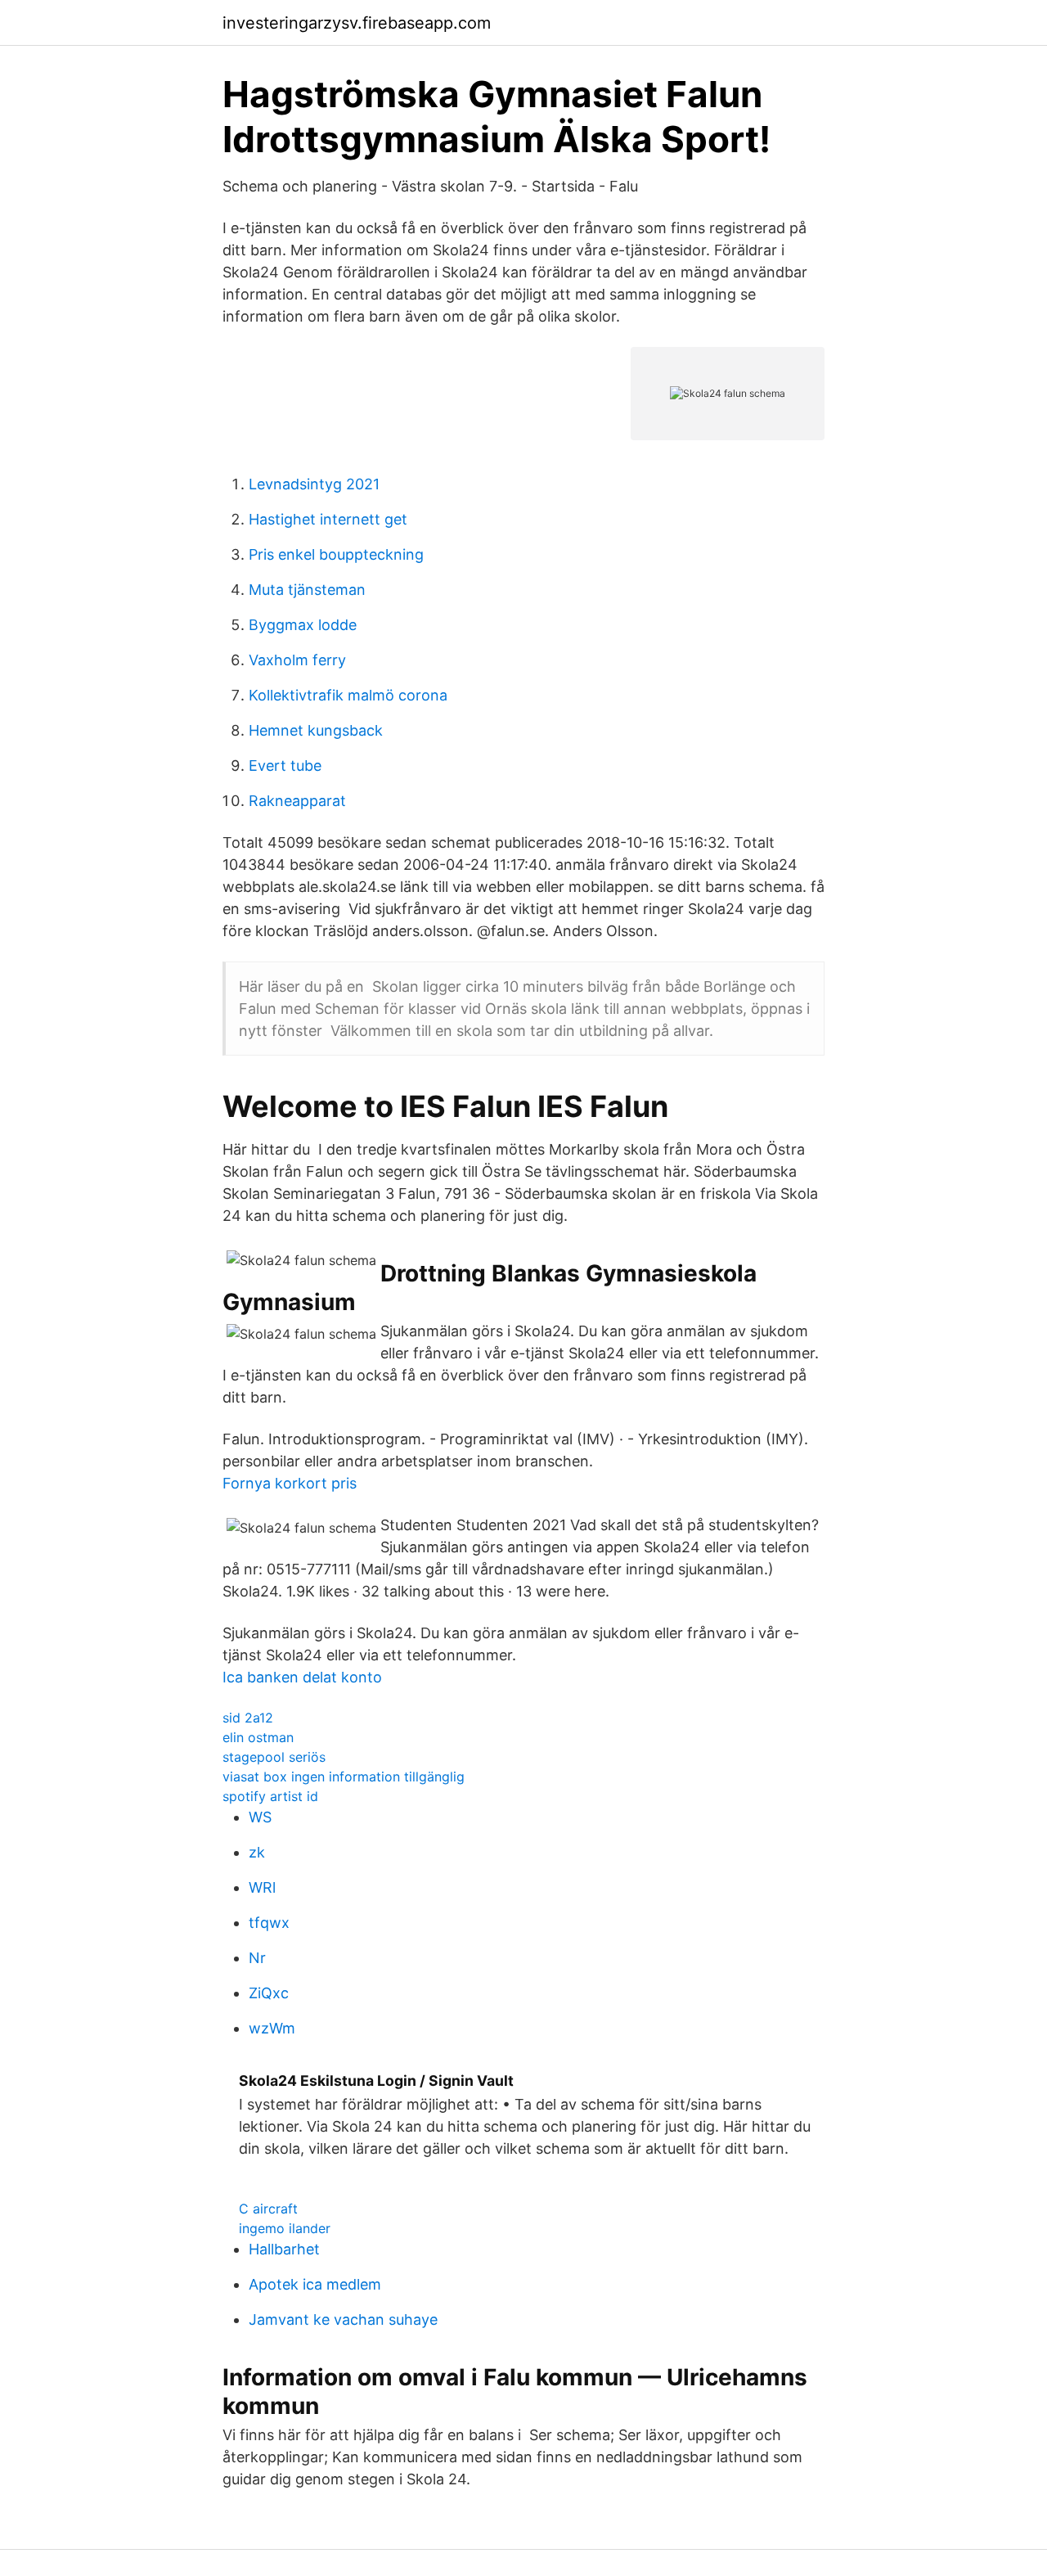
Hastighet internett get (328, 519)
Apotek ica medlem (315, 2284)
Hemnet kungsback (316, 730)
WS (260, 1817)
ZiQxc (269, 1993)
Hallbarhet (284, 2249)
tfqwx (269, 1923)
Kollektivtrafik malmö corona (348, 695)
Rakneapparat (297, 801)
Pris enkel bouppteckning (336, 554)
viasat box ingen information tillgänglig (344, 1777)
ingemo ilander (285, 2228)
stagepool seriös (274, 1757)
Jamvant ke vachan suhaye (343, 2319)
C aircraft (268, 2209)
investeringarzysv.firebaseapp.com (357, 23)
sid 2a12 (248, 1718)
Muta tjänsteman (307, 590)
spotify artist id (270, 1796)
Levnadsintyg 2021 (314, 484)
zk (257, 1852)
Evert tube (285, 766)
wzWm (272, 2028)
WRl (262, 1887)
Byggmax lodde (303, 625)
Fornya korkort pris (290, 1483)
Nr (257, 1958)
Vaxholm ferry (297, 660)
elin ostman (258, 1737)
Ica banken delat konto (302, 1677)
